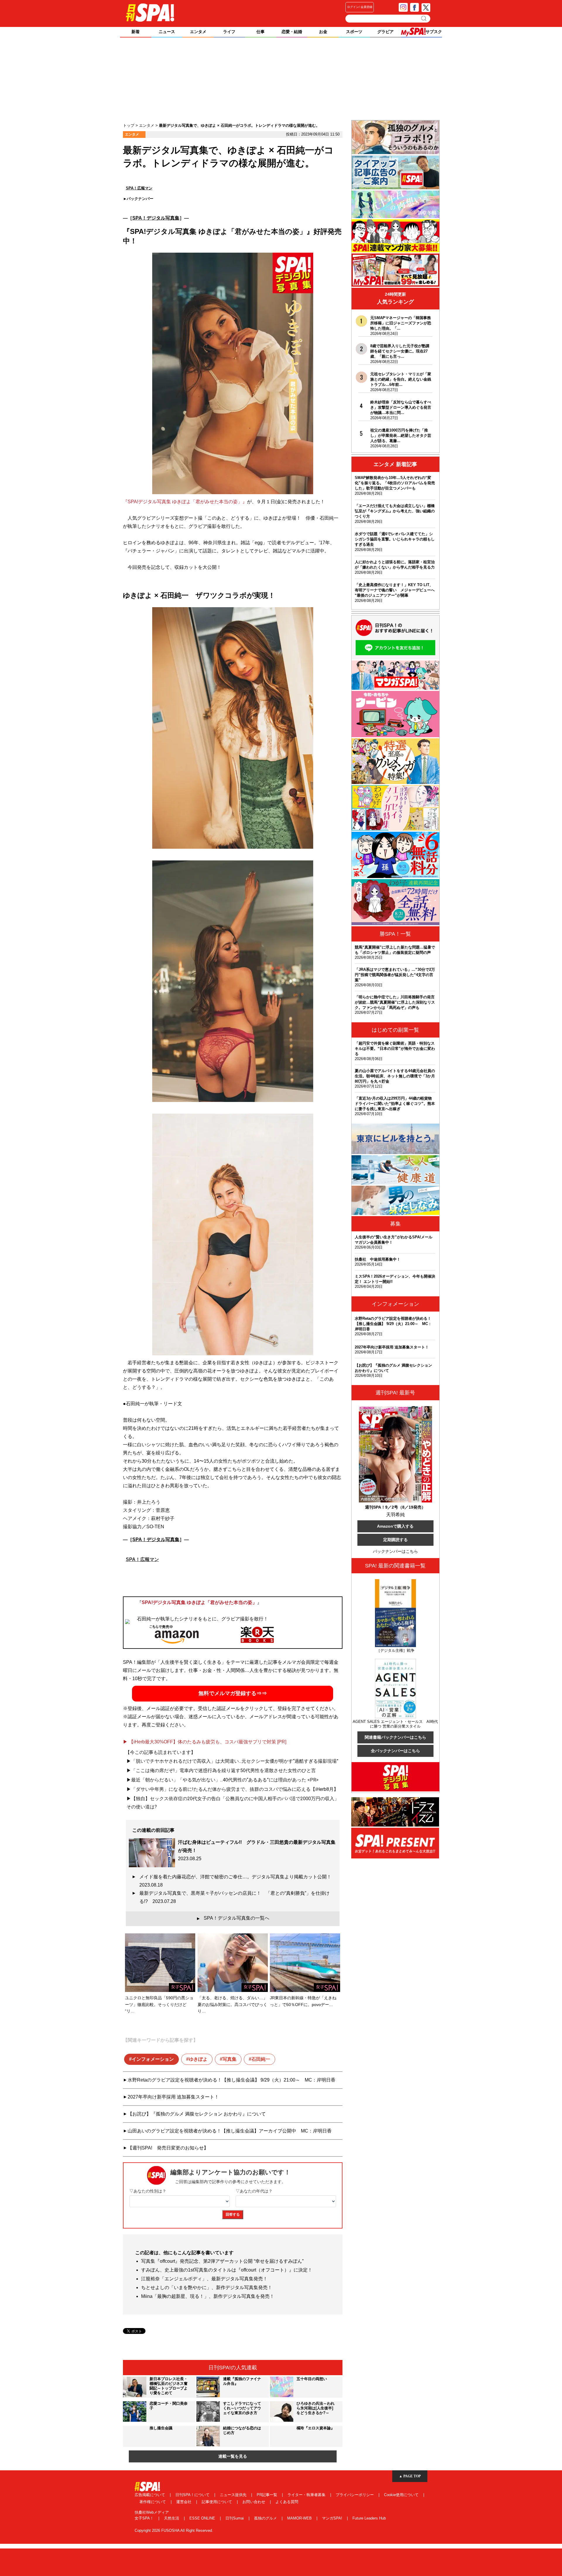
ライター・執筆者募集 (307, 2495)
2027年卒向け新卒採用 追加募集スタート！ (173, 2097)
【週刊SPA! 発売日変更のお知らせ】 (168, 2148)
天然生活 (172, 2518)
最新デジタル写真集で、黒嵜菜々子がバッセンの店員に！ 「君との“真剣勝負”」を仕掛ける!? (234, 1897)
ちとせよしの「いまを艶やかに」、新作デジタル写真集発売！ (207, 2287)
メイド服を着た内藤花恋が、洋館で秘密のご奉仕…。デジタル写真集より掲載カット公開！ (237, 1881)
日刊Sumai (235, 2518)
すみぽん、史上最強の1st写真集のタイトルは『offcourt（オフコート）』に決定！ (227, 2270)
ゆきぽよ (198, 2059)
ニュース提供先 (234, 2495)
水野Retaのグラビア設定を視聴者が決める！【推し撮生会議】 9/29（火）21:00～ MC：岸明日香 (232, 2080)
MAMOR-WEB (300, 2518)
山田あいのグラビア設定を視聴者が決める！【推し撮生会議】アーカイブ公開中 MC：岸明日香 (230, 2131)
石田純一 (261, 2059)
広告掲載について (150, 2495)
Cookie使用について (402, 2495)
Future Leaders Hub (369, 2518)
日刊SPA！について (193, 2495)
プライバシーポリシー (355, 2495)
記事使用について (217, 2502)
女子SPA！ (145, 2518)
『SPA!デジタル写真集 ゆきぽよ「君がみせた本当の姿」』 (185, 502)
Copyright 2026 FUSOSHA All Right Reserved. (174, 2530)
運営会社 (184, 2502)
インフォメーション (153, 2059)
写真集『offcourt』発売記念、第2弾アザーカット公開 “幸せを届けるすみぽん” (222, 2261)
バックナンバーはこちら (395, 1551)
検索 (424, 18)
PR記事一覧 (268, 2495)
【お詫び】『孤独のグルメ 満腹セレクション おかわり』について (197, 2114)
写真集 (229, 2059)
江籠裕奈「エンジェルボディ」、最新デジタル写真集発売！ (204, 2279)
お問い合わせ (254, 2502)
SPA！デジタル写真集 (156, 218)
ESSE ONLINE (203, 2518)
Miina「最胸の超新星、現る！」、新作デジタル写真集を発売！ (208, 2296)
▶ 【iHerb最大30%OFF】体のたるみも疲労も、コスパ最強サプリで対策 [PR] (205, 1742)
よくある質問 (287, 2502)
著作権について (153, 2502)
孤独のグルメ (266, 2518)
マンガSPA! (333, 2518)
